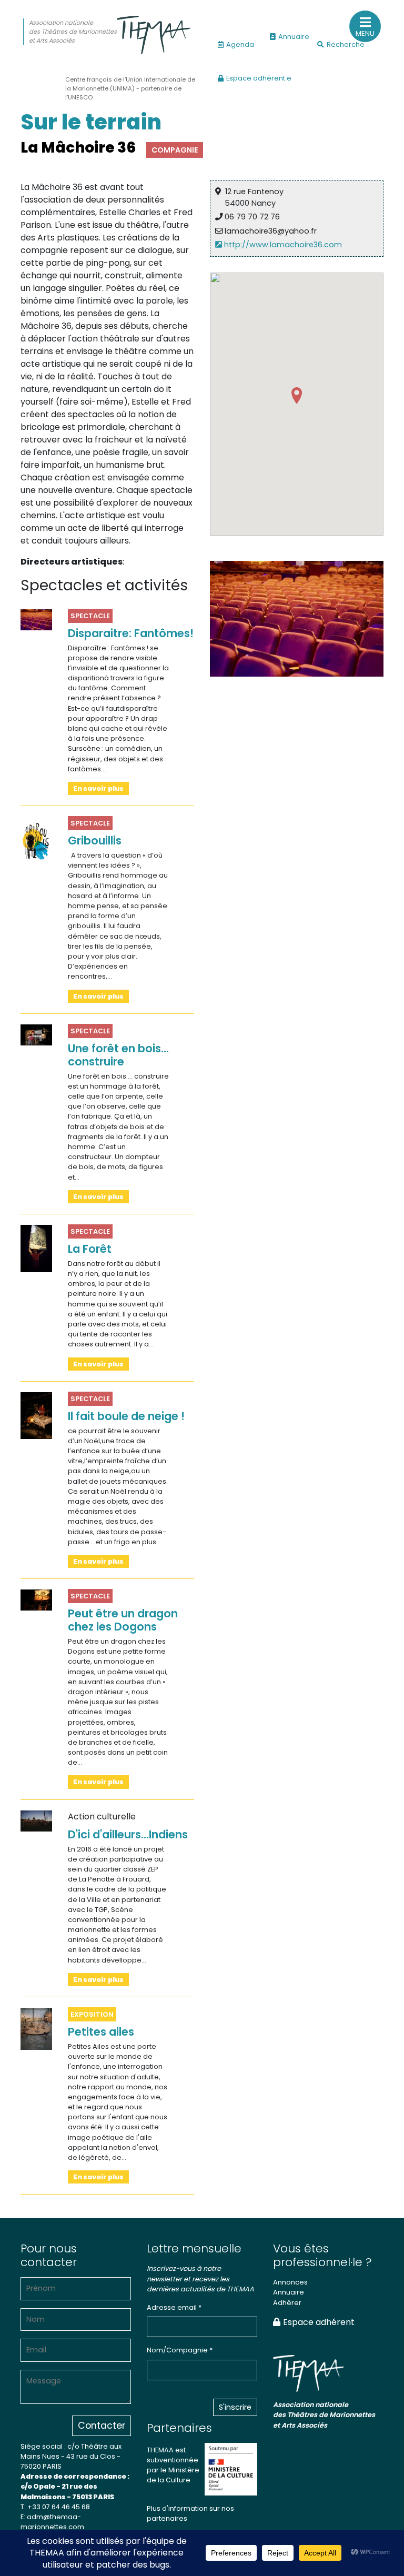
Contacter (102, 2426)
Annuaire (294, 37)
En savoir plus (98, 788)
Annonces (290, 2282)
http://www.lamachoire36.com (282, 245)
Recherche (346, 44)
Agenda (240, 44)
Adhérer (287, 2303)
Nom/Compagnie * (180, 2350)
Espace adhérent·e (259, 78)
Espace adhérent (319, 2322)
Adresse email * (174, 2307)
